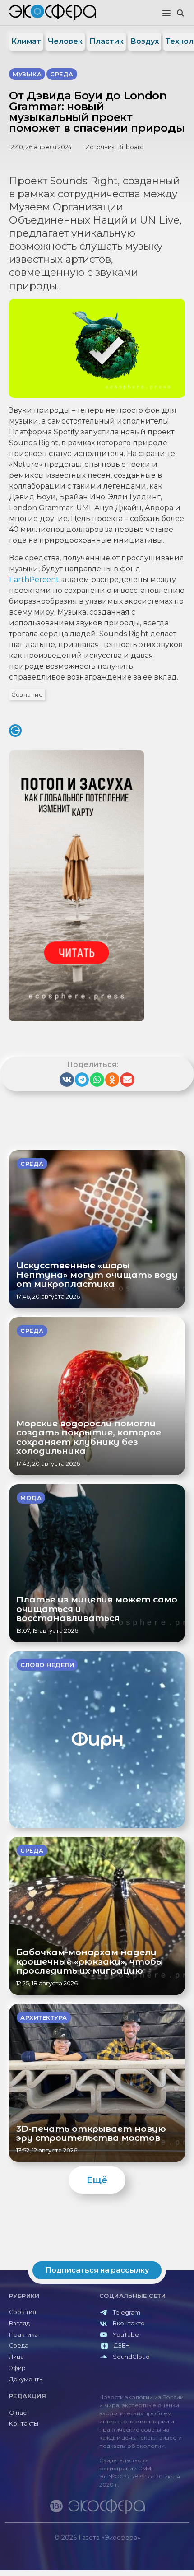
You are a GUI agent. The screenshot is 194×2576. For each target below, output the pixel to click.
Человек (65, 41)
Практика (23, 2335)
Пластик (106, 41)
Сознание (27, 695)
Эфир (17, 2368)
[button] (166, 14)
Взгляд (19, 2323)
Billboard (131, 147)
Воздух (145, 41)
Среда (19, 2345)
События (23, 2312)
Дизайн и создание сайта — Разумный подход (134, 2546)
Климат (26, 41)
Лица (16, 2357)
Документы (26, 2379)
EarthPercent (34, 580)
